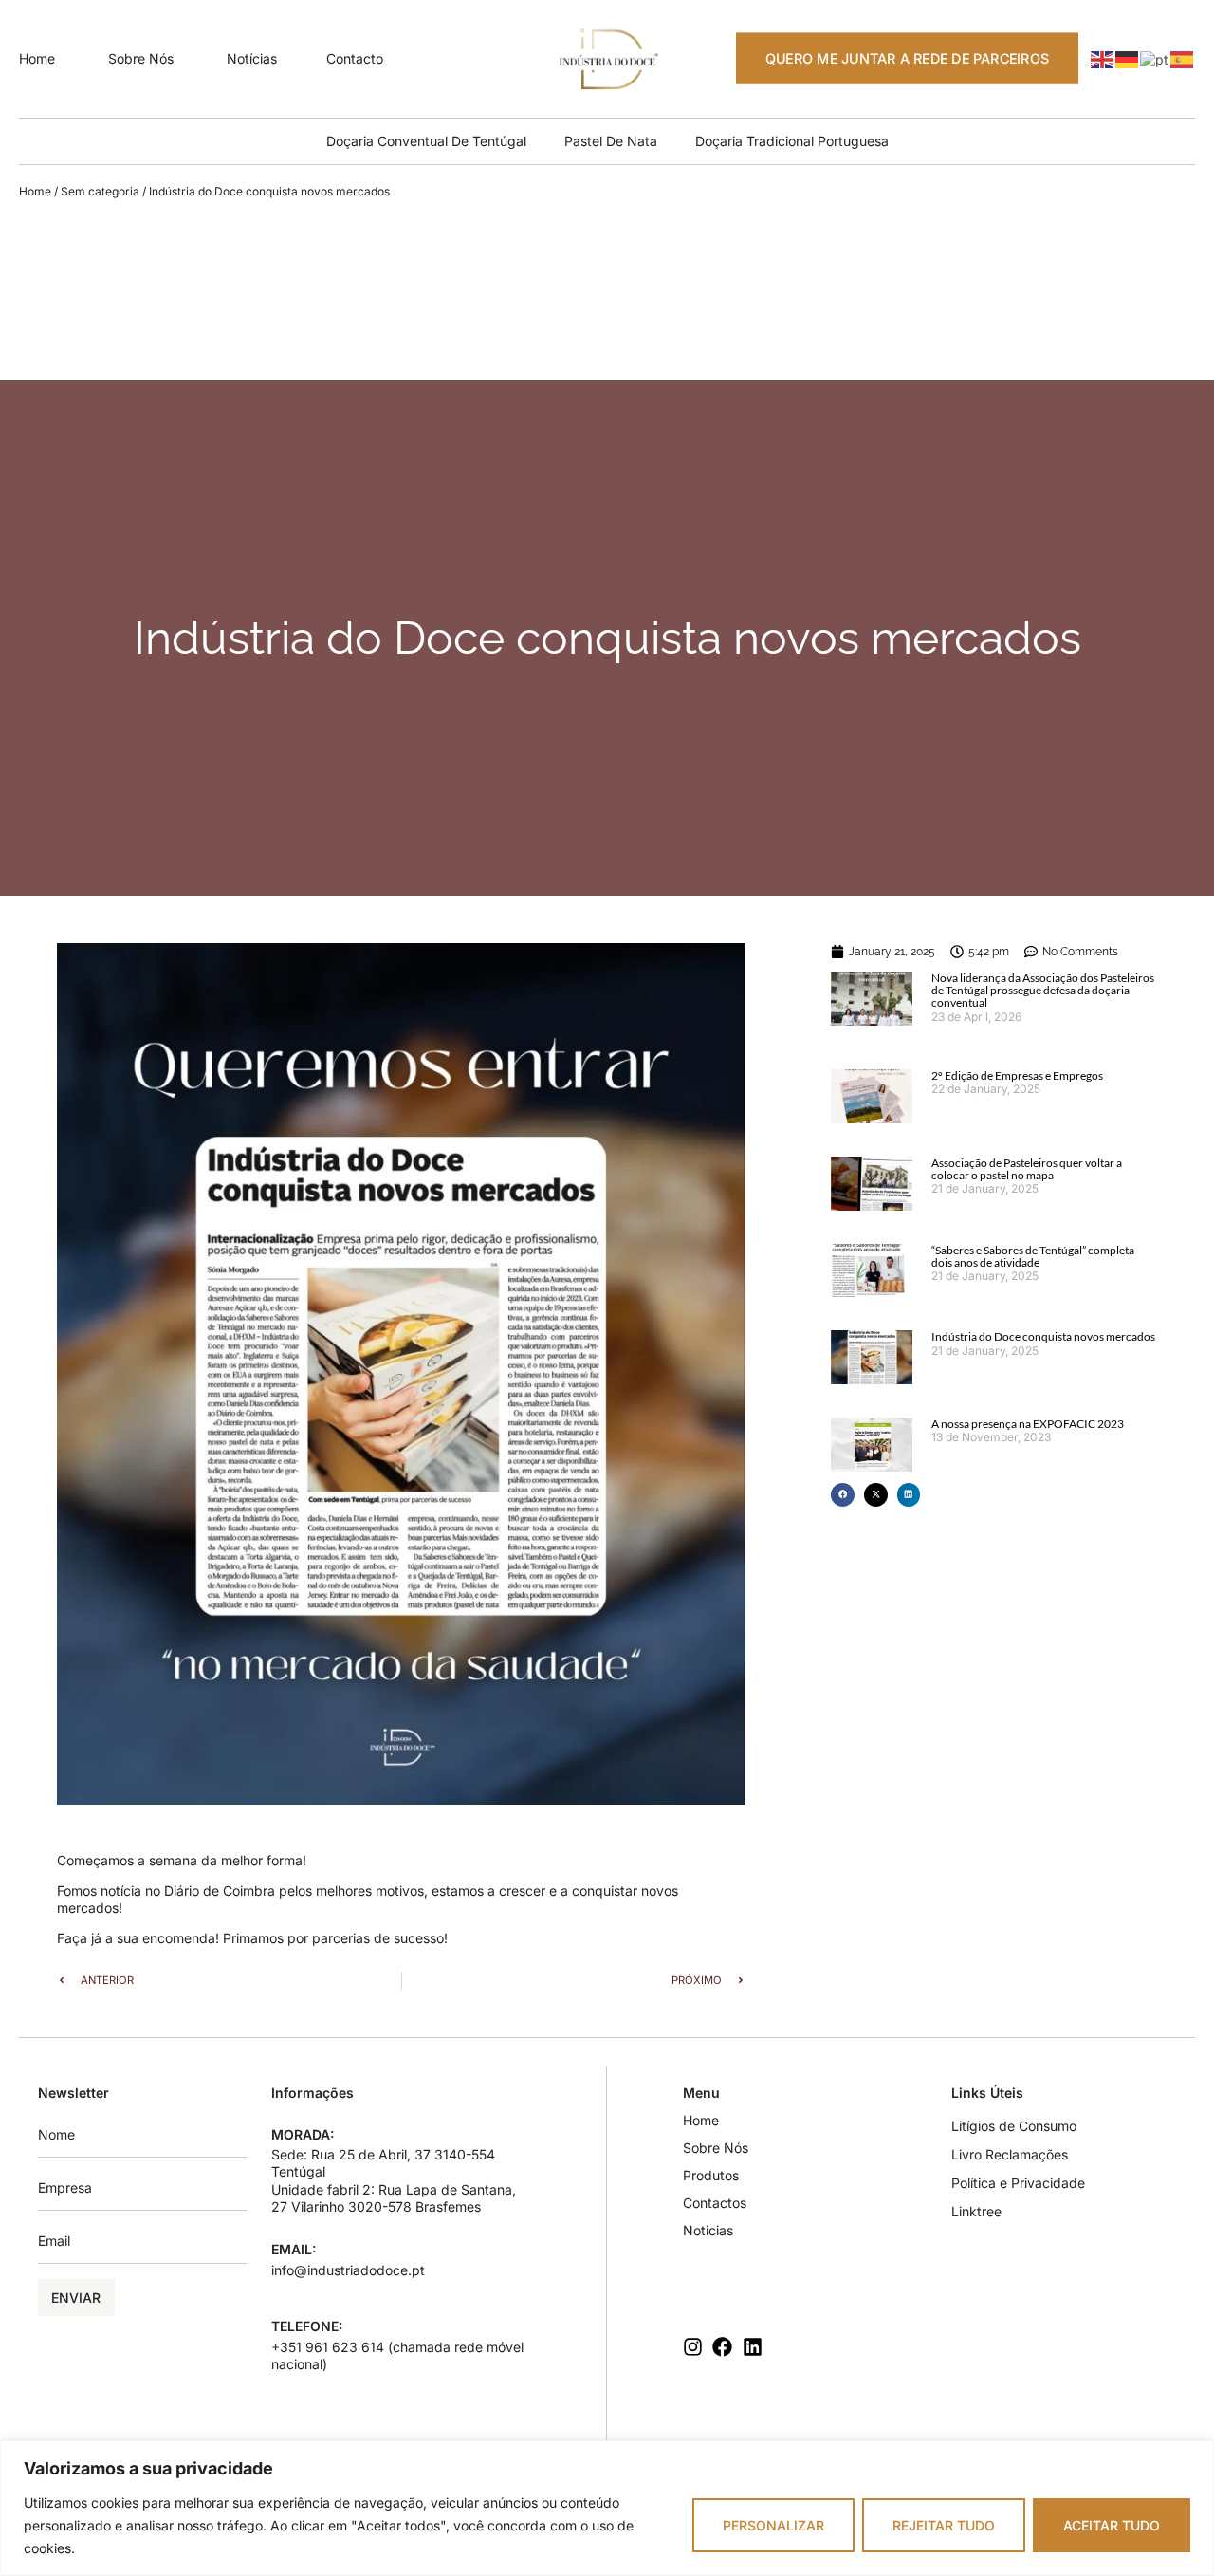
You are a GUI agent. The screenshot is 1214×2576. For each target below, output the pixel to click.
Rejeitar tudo (944, 2525)
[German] (1128, 57)
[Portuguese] (1155, 57)
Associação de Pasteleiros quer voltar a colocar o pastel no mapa (1027, 1169)
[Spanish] (1183, 57)
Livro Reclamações (1010, 2154)
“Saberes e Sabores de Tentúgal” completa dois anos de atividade (1033, 1256)
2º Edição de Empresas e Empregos (1017, 1075)
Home (35, 191)
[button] (843, 1495)
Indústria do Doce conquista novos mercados (1043, 1336)
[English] (1103, 57)
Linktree (976, 2211)
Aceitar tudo (1112, 2525)
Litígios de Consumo (1014, 2126)
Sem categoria (100, 191)
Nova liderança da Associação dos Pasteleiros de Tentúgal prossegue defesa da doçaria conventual (1043, 990)
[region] (607, 2508)
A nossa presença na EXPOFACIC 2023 (1028, 1424)
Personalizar (773, 2525)
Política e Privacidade (1018, 2183)
